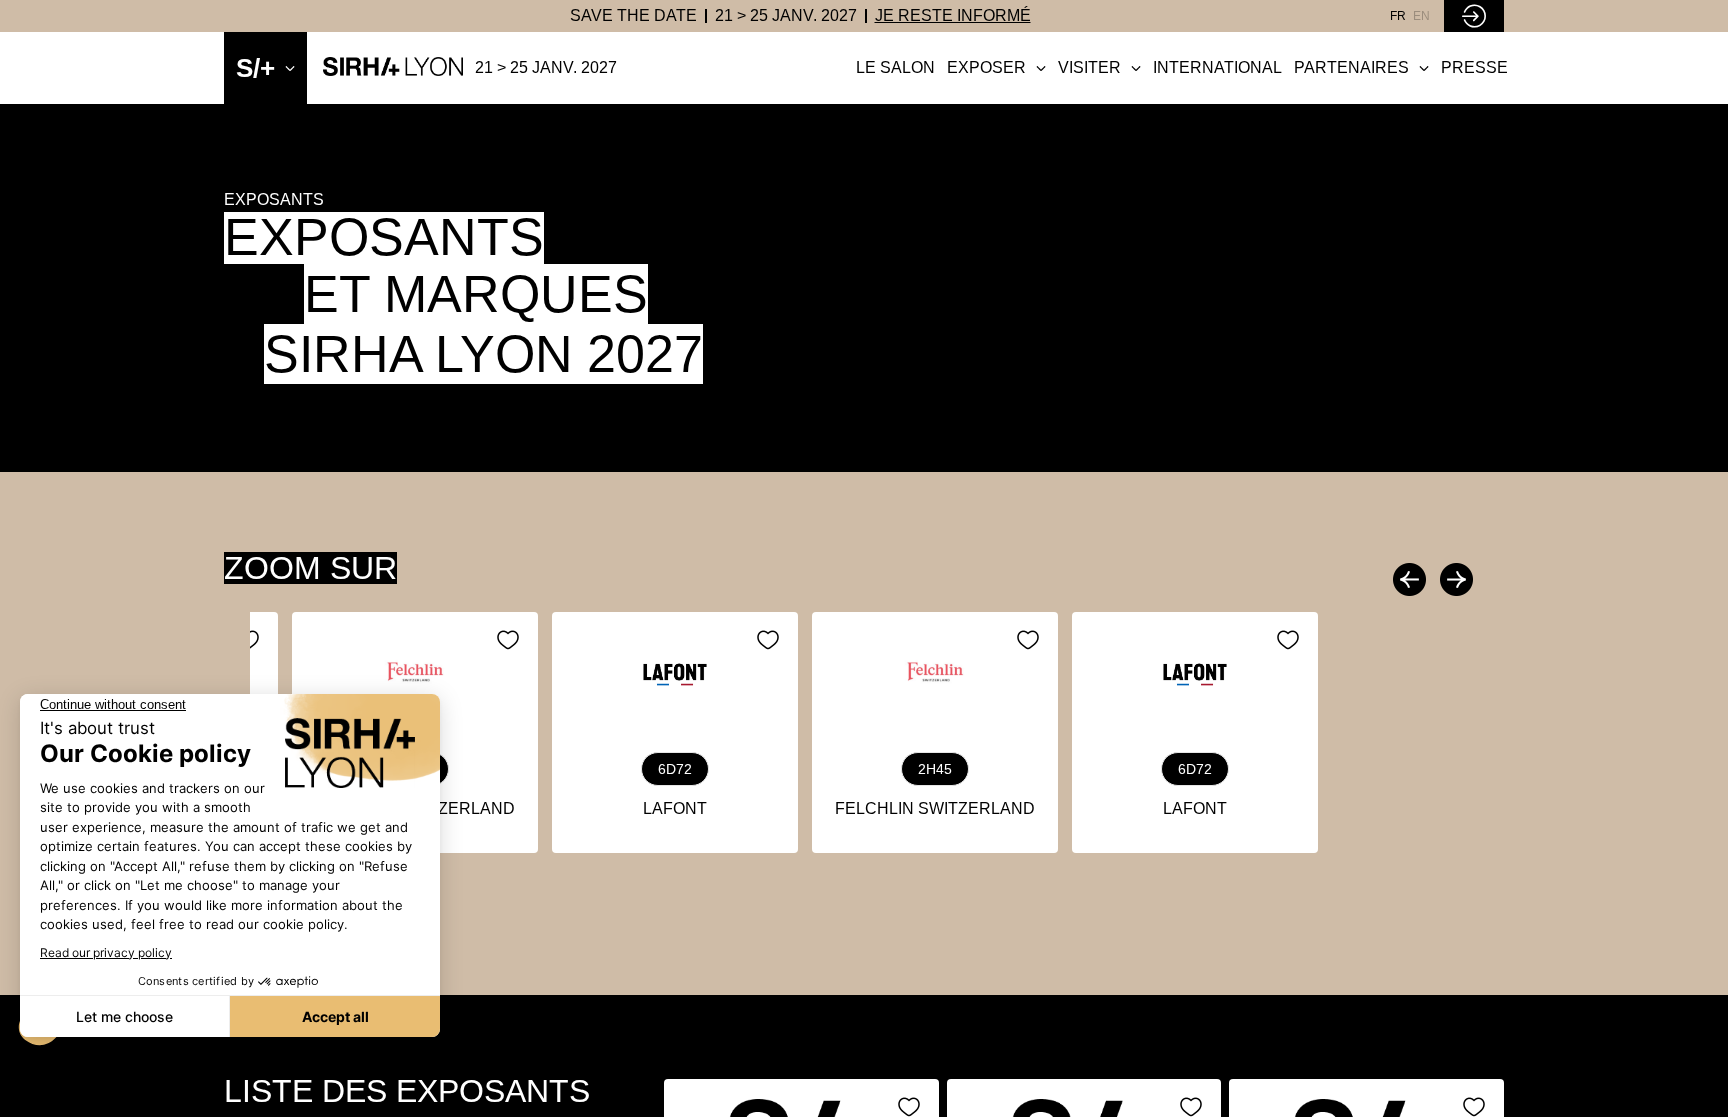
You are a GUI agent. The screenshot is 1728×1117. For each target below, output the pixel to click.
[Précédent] (1412, 579)
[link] (633, 16)
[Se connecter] (1474, 16)
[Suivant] (1454, 579)
